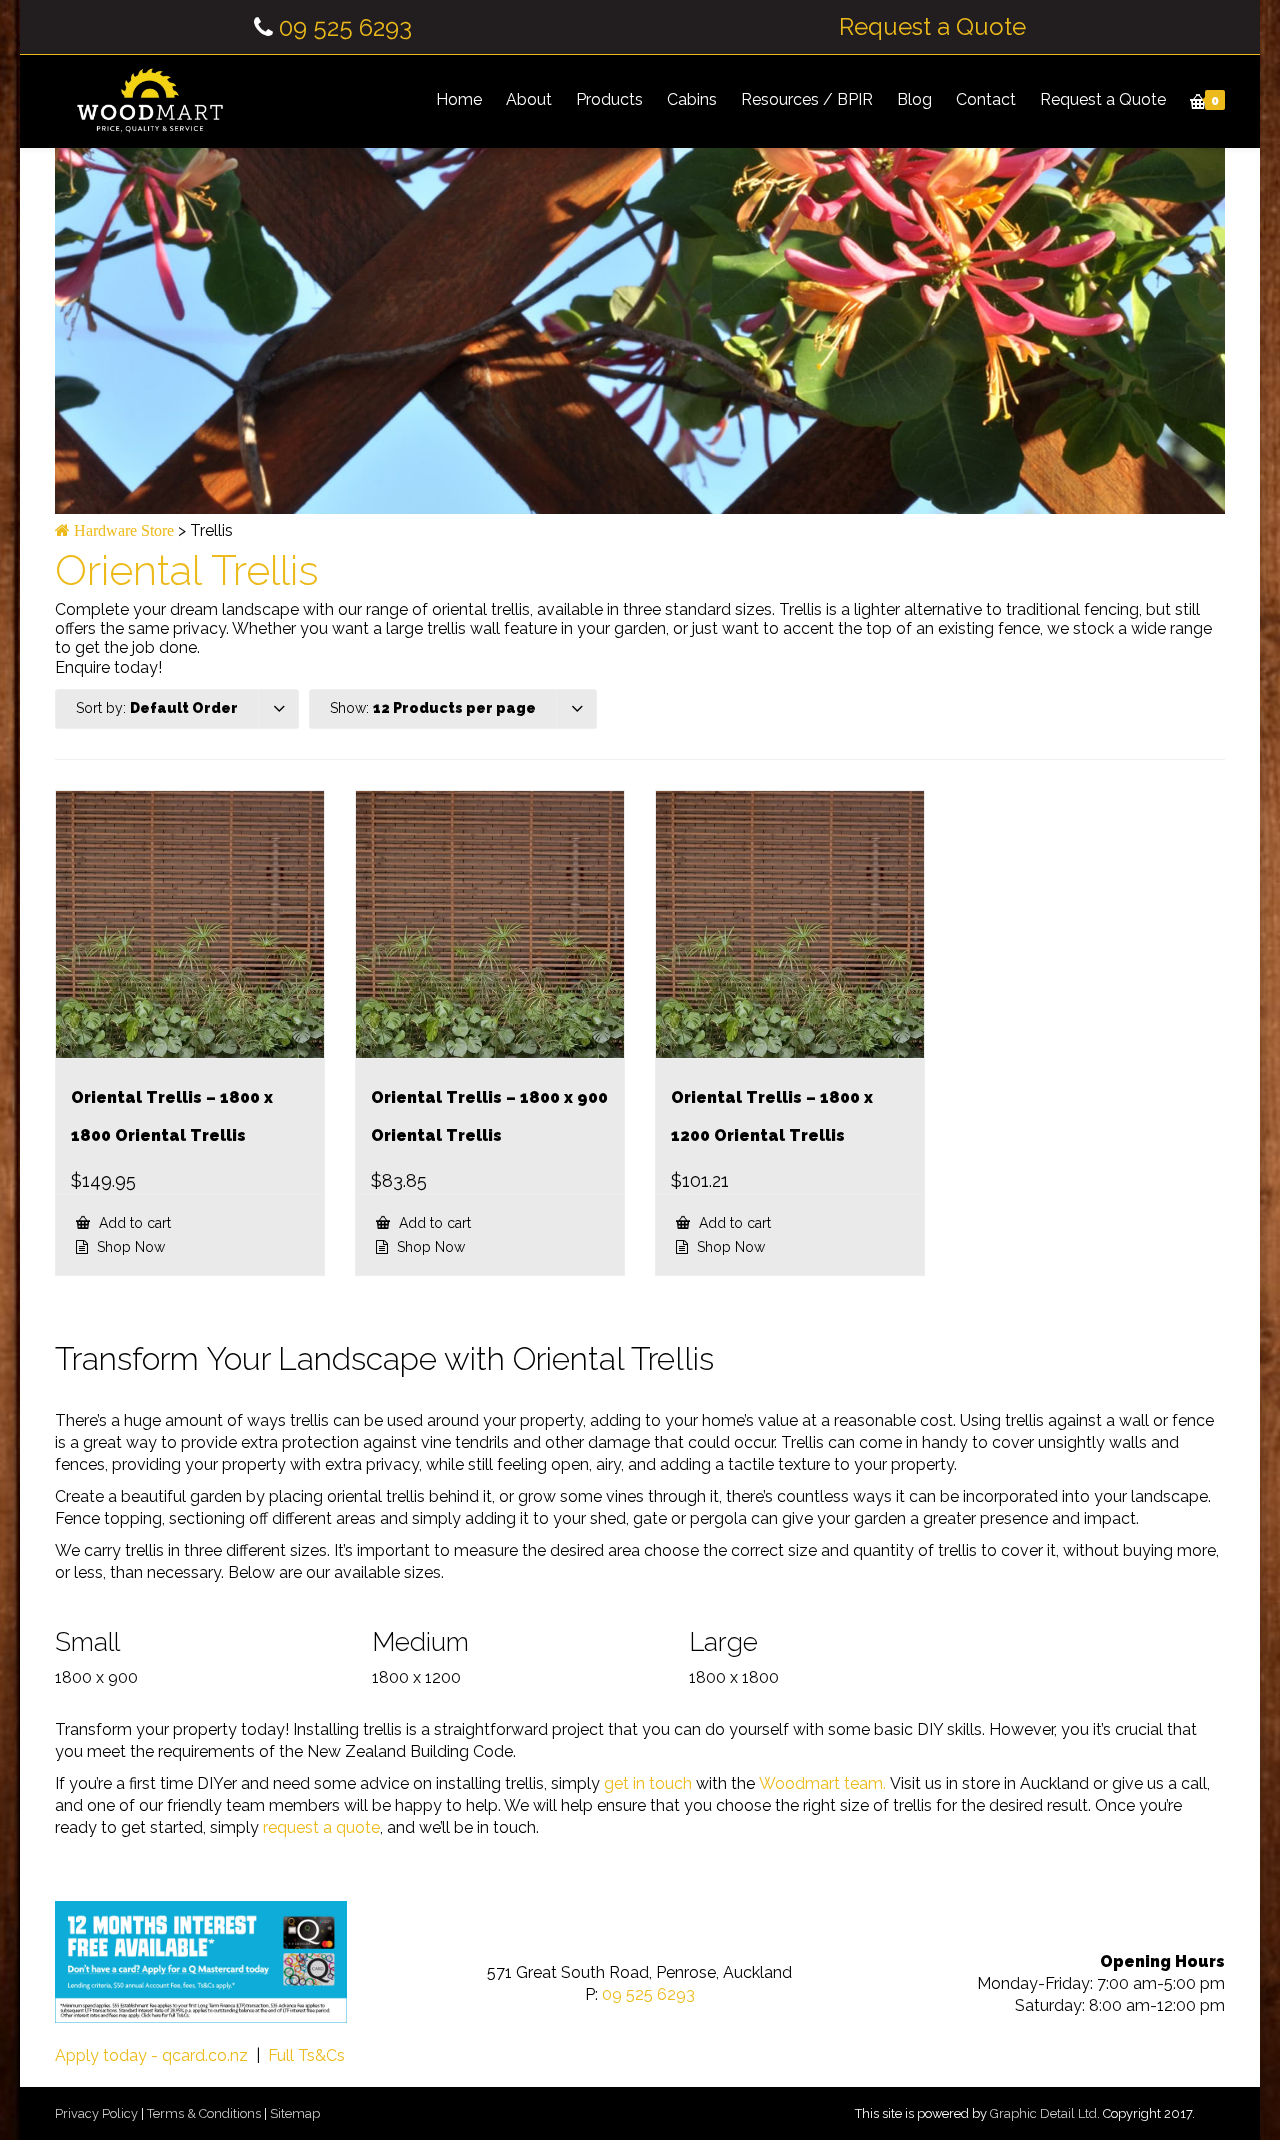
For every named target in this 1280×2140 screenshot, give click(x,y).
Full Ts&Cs (306, 2055)
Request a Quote (932, 27)
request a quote (321, 1827)
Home (459, 99)
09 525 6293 (345, 27)
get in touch (648, 1783)
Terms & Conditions (204, 2113)
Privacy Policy (96, 2113)
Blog (914, 99)
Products (609, 99)
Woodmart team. (822, 1783)
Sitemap (295, 2113)
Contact (986, 99)
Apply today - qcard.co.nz (151, 2055)
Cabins (692, 99)
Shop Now (129, 1247)
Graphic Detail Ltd (1043, 2113)
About (529, 99)
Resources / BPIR (807, 99)
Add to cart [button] (133, 1222)
